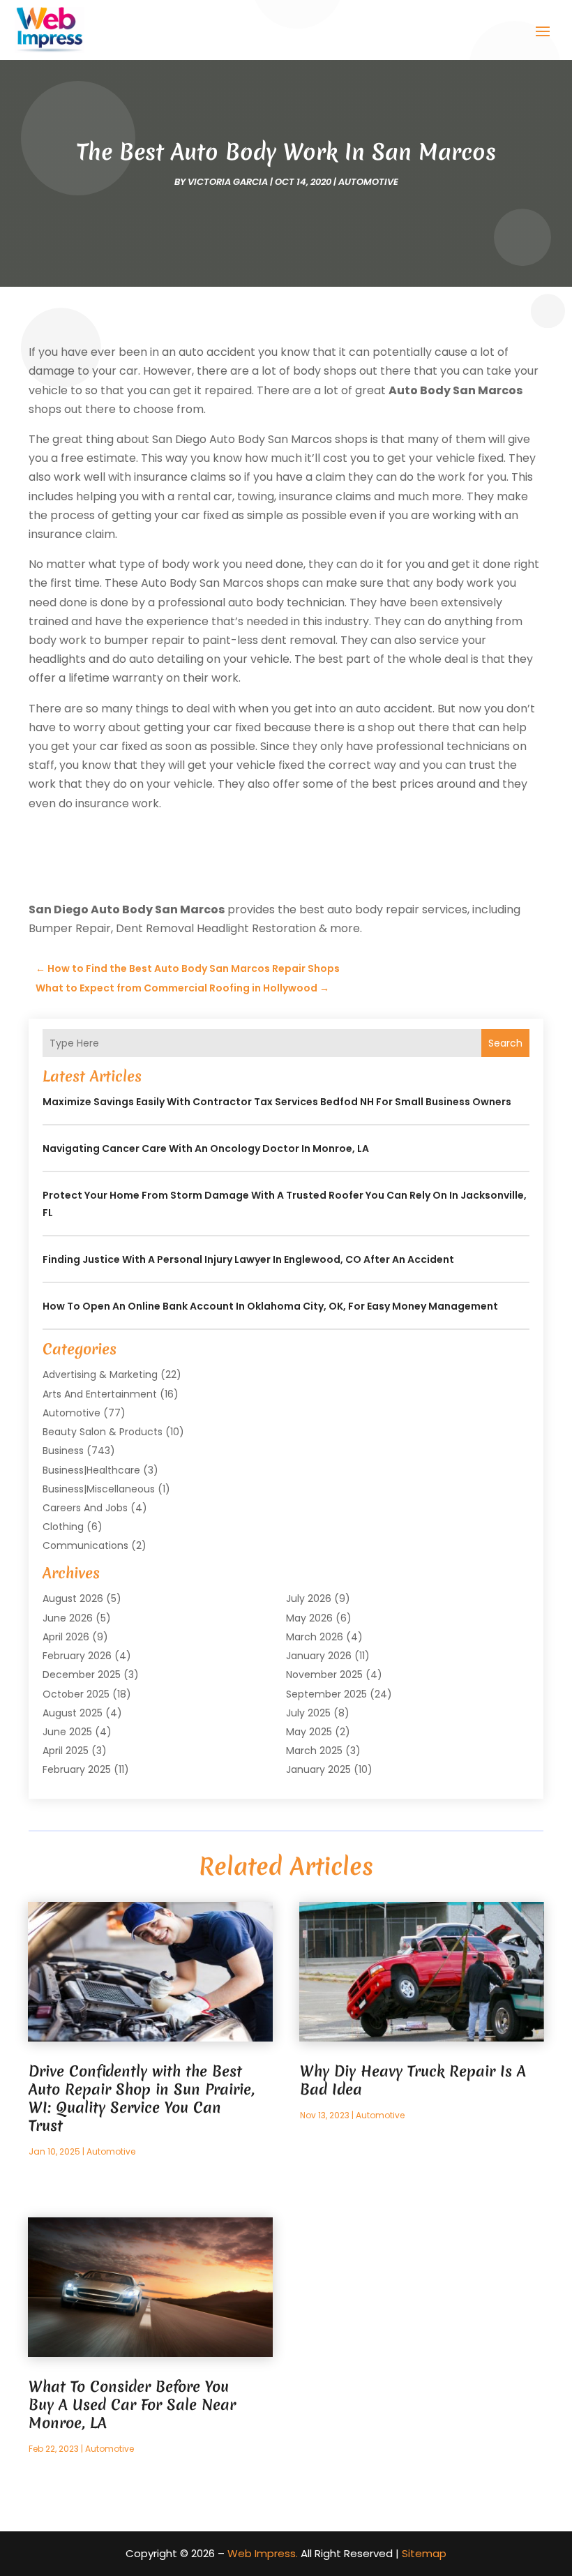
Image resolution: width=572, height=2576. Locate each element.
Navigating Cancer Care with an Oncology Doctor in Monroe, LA (206, 1148)
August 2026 (73, 1598)
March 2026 (315, 1637)
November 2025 (324, 1675)
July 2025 (308, 1713)
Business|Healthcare (91, 1470)
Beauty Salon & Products (103, 1432)
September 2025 (326, 1694)
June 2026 (68, 1618)
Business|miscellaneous (99, 1489)
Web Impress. (263, 2553)
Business (63, 1451)
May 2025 (309, 1732)
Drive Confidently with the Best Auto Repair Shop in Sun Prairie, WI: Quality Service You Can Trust (142, 2098)
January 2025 (318, 1769)
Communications (85, 1545)
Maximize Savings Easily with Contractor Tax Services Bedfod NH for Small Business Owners (277, 1102)
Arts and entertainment (100, 1394)
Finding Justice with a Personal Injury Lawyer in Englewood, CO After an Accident (248, 1259)
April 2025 (66, 1751)
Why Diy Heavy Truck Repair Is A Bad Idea (413, 2080)
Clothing (63, 1527)
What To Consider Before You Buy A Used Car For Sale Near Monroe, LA (132, 2405)
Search (505, 1043)
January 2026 (319, 1656)
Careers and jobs (85, 1508)
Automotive (368, 182)
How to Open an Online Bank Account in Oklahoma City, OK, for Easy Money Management (270, 1306)
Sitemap (424, 2553)
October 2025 (76, 1694)
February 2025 (77, 1769)
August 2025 (73, 1713)
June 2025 (67, 1732)
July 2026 (309, 1598)
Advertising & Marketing (100, 1375)
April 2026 (66, 1637)
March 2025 (314, 1751)
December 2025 (82, 1675)
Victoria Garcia (228, 182)
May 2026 (309, 1618)
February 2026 (77, 1656)
